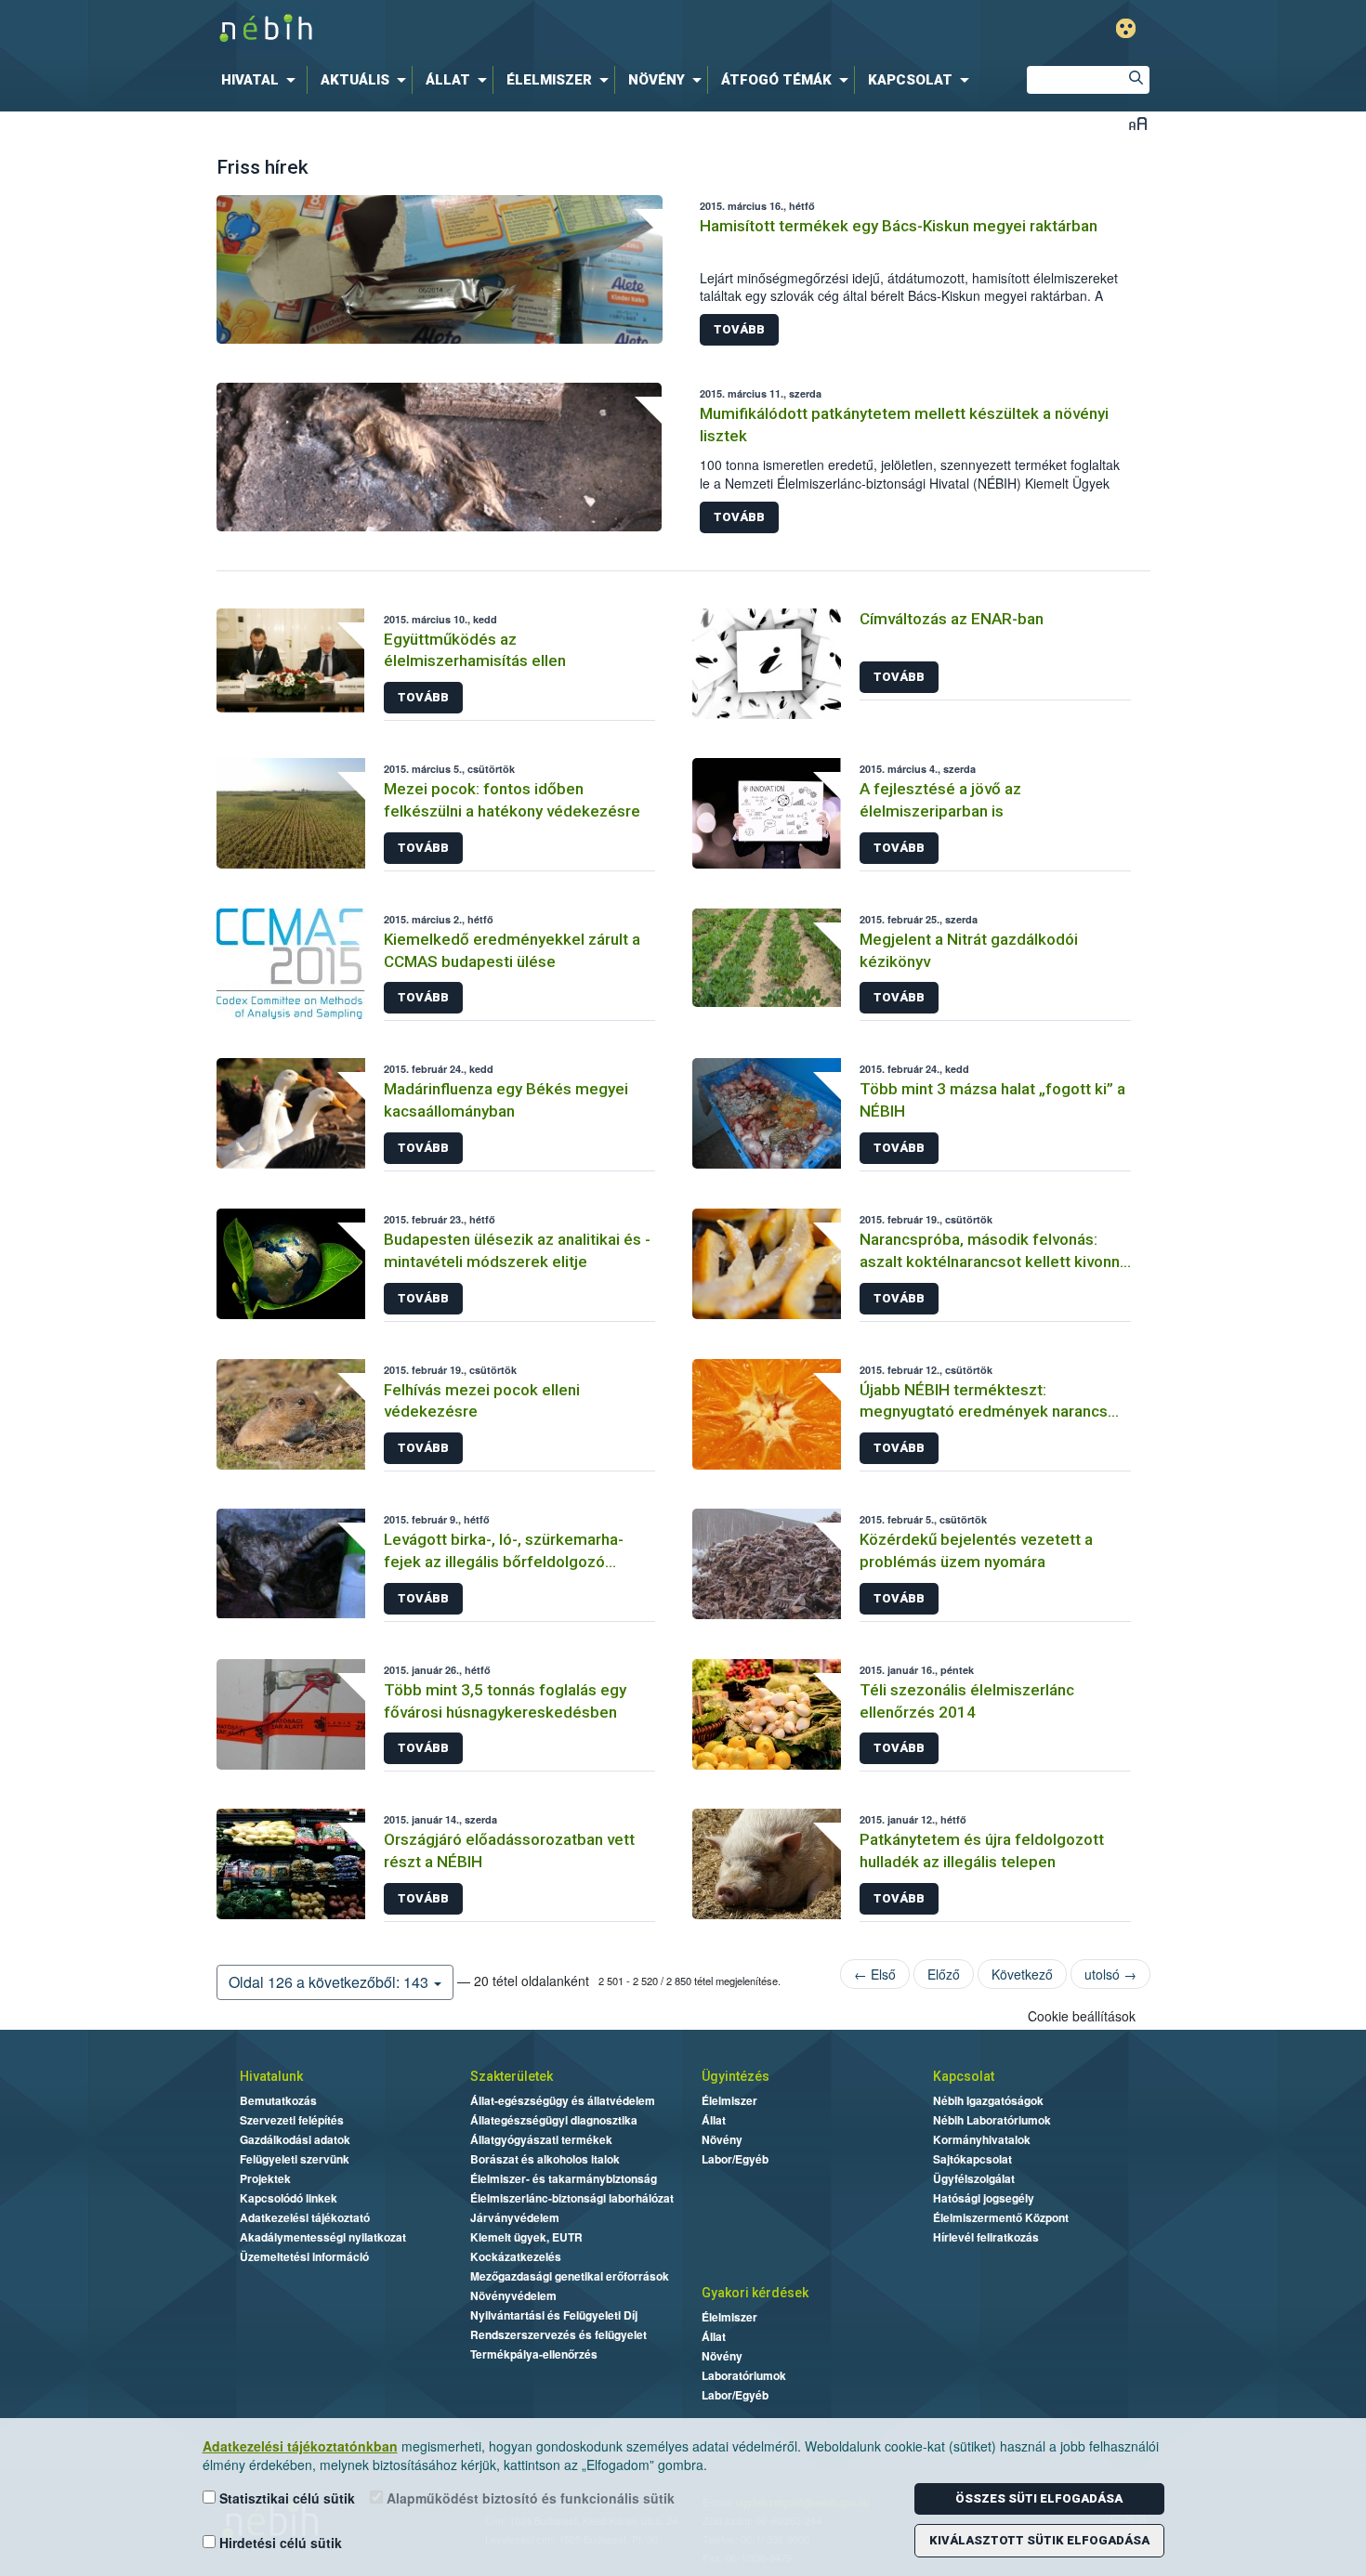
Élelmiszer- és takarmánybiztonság (564, 2178)
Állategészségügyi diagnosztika (554, 2120)
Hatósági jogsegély (984, 2198)
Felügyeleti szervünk (295, 2159)
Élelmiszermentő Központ (1001, 2217)
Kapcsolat (964, 2076)
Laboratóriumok (744, 2375)
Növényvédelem (513, 2295)
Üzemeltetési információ (304, 2256)
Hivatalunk (271, 2076)
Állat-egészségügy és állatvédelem (563, 2100)
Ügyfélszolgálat (974, 2178)
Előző (944, 1974)
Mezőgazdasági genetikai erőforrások (570, 2276)
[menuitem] (262, 80)
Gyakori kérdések (755, 2293)
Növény (722, 2139)
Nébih (485, 29)
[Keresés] (1136, 80)
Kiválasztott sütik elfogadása (1039, 2540)
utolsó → (1110, 1974)
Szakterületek (512, 2076)
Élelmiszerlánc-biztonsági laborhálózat (572, 2198)
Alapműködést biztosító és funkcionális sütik (529, 2498)
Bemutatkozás (278, 2100)
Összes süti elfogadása (1039, 2498)
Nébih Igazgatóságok (988, 2100)
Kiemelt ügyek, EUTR (526, 2237)
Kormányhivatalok (982, 2139)
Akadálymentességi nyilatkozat (323, 2237)
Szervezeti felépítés (292, 2120)
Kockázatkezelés (516, 2256)
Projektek (265, 2178)
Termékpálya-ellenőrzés (534, 2354)
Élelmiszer (729, 2100)
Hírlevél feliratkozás (986, 2237)
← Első (875, 1974)
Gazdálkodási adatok (295, 2139)
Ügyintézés (736, 2076)
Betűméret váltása (1138, 123)
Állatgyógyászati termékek (541, 2139)
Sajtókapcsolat (972, 2159)
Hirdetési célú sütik (279, 2543)
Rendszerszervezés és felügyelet (558, 2334)
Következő (1022, 1974)
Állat (714, 2120)
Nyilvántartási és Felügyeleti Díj (554, 2315)
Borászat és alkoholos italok (545, 2159)
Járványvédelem (515, 2217)
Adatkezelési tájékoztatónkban (300, 2446)
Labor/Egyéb (735, 2159)
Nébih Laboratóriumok (992, 2120)
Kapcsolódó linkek (289, 2198)
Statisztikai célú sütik (285, 2498)
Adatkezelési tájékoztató (305, 2217)
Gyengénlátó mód (1126, 28)
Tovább (739, 329)
